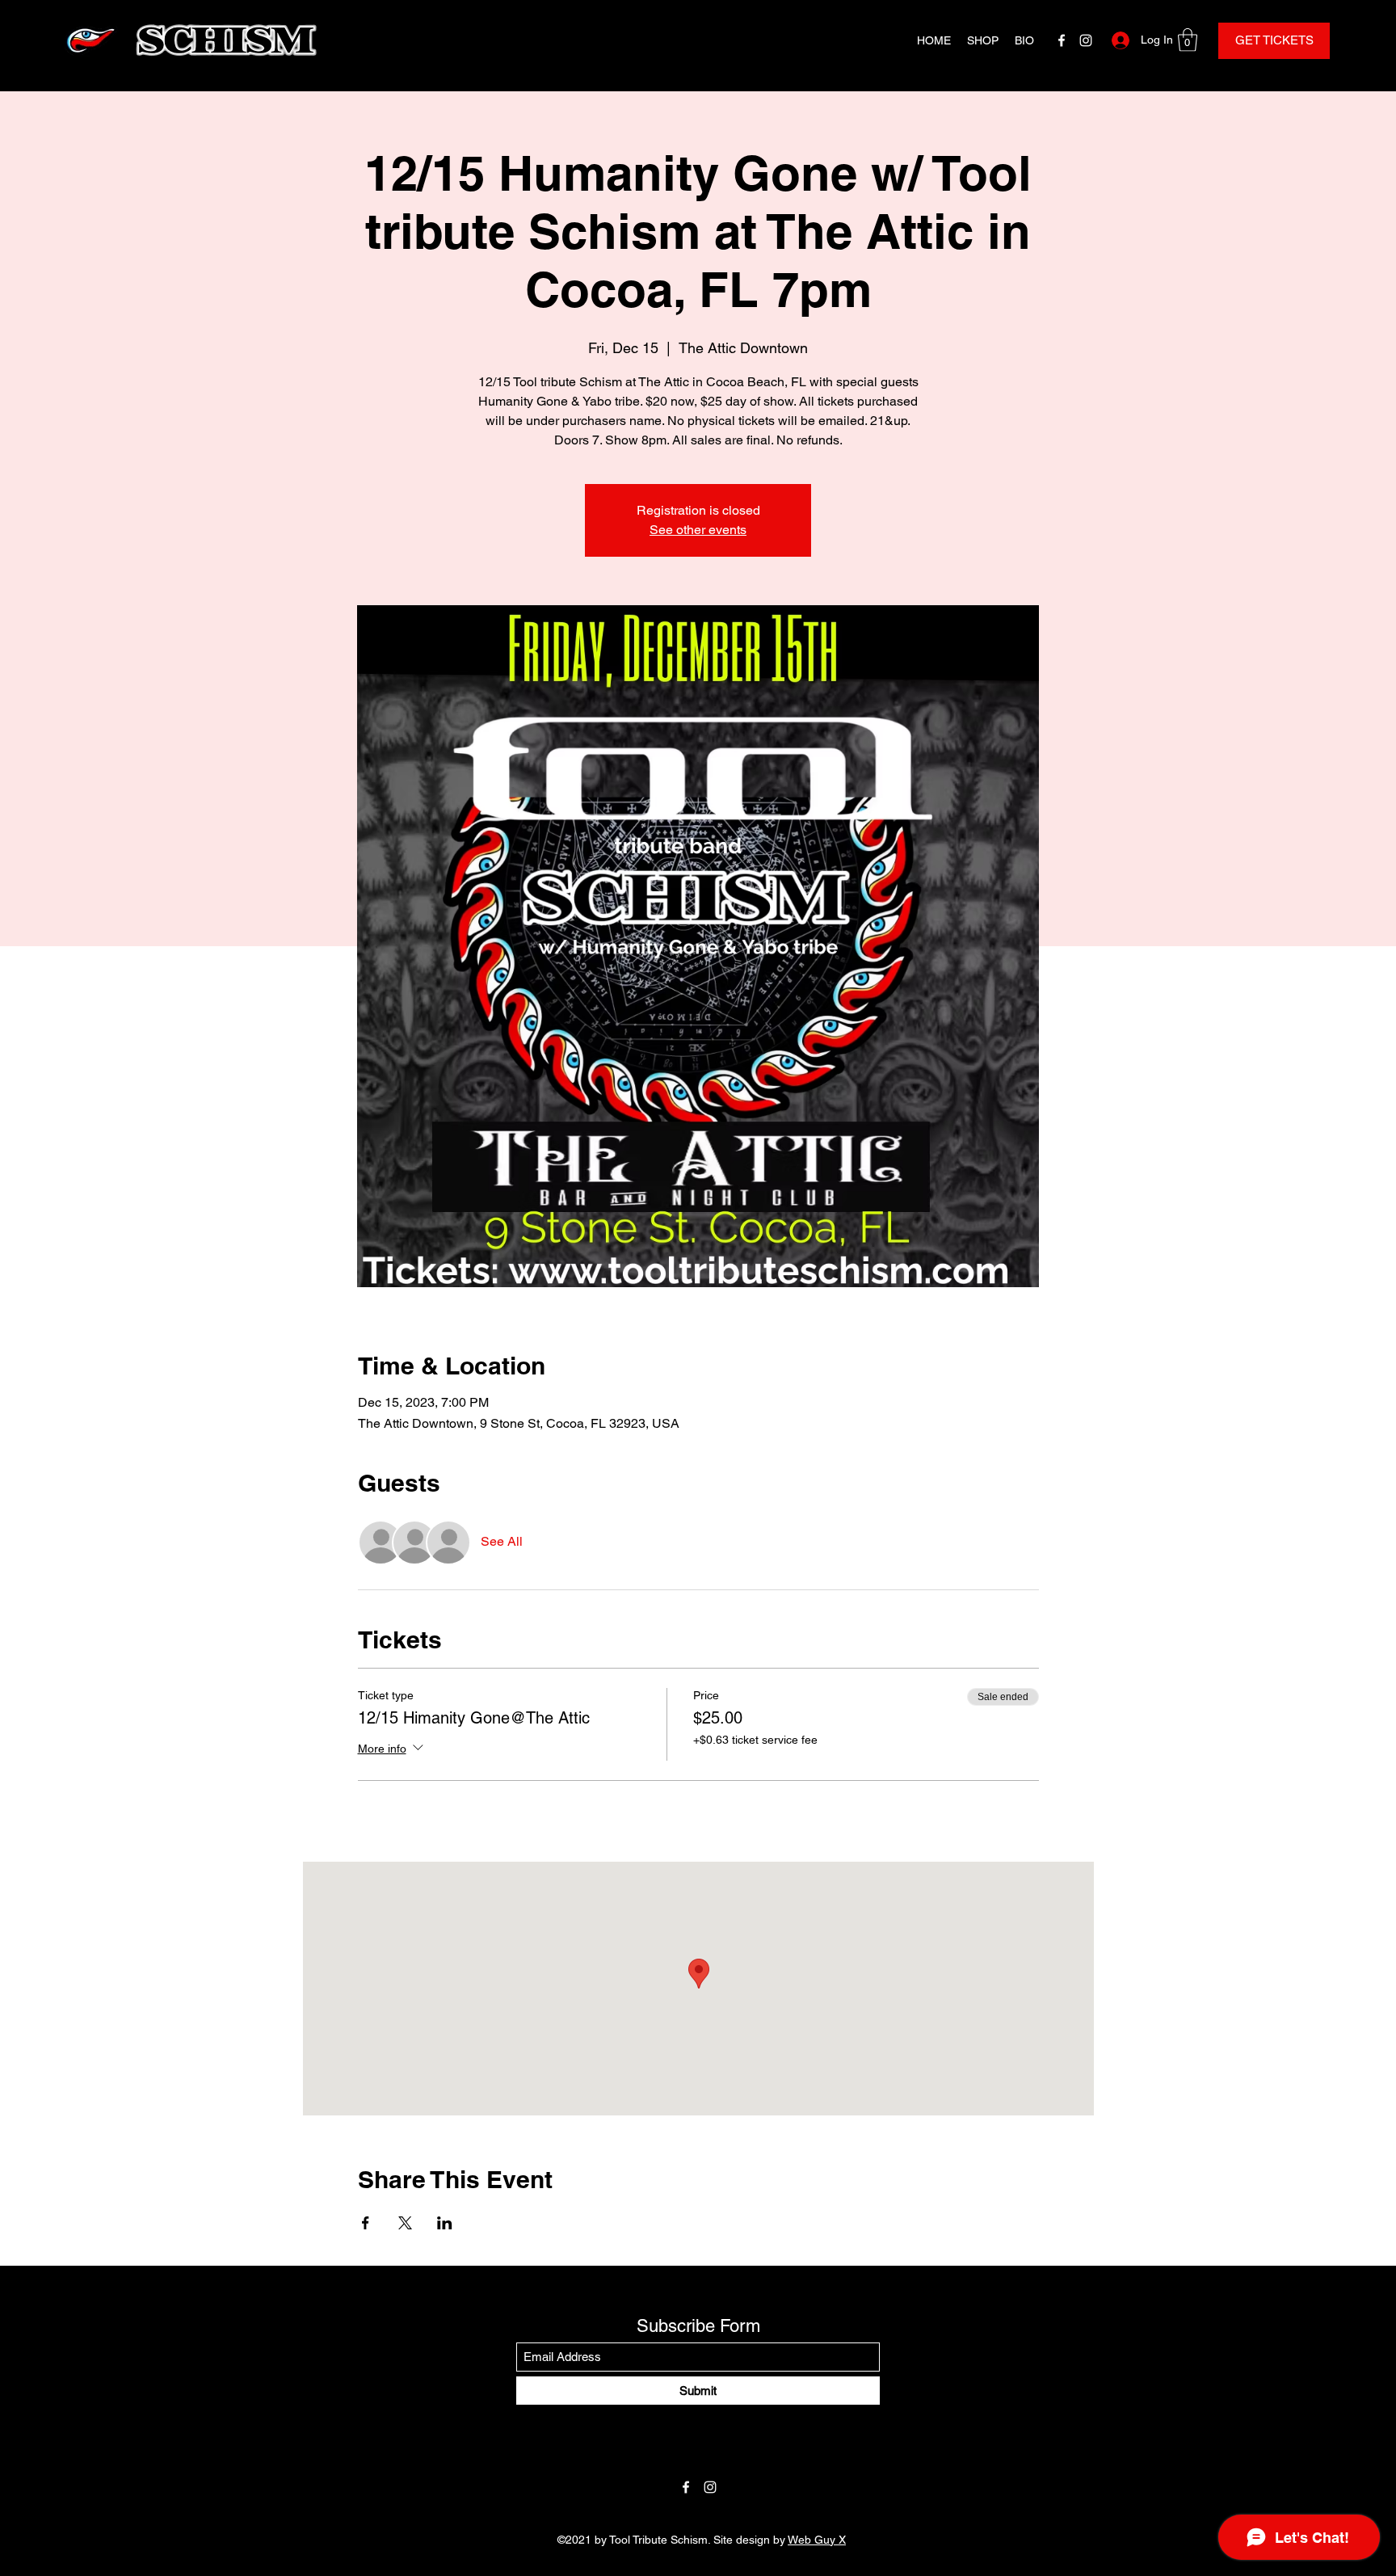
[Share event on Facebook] (366, 2223)
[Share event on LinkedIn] (445, 2223)
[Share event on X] (405, 2223)
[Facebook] (1062, 40)
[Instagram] (1086, 40)
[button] (1188, 40)
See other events (698, 530)
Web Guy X (817, 2540)
